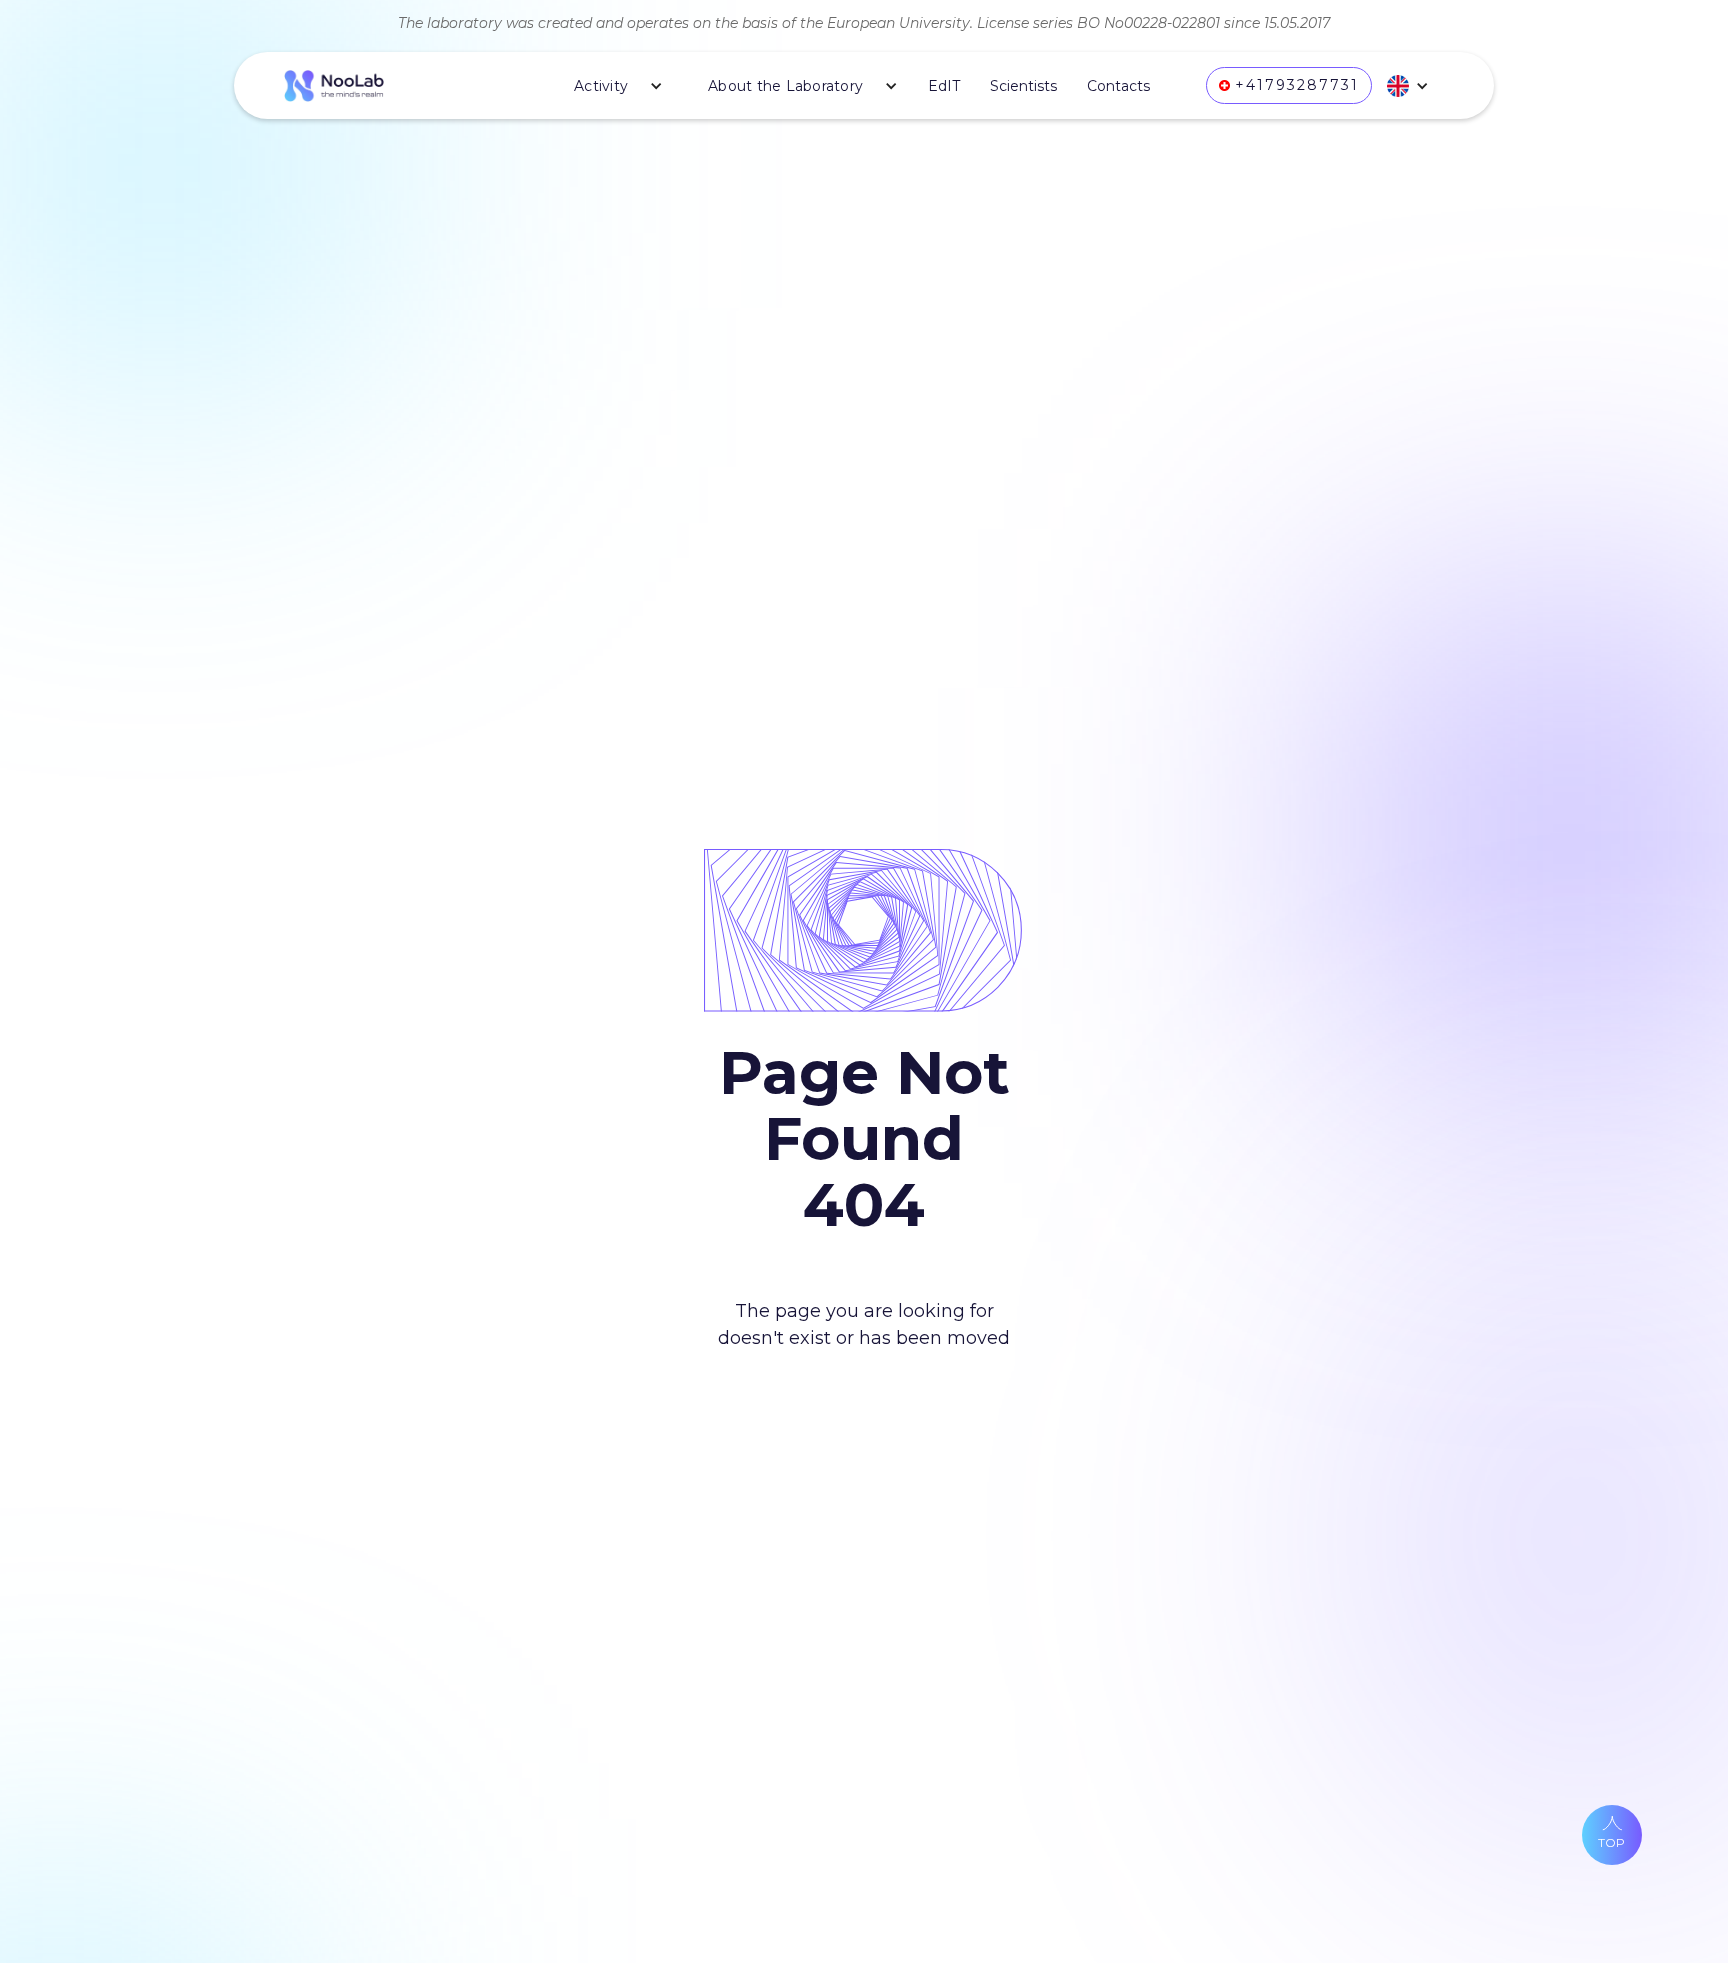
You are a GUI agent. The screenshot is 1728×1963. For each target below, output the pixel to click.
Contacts (1118, 86)
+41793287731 (1297, 85)
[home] (334, 86)
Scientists (1023, 86)
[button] (611, 86)
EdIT (944, 86)
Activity (601, 86)
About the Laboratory (785, 86)
